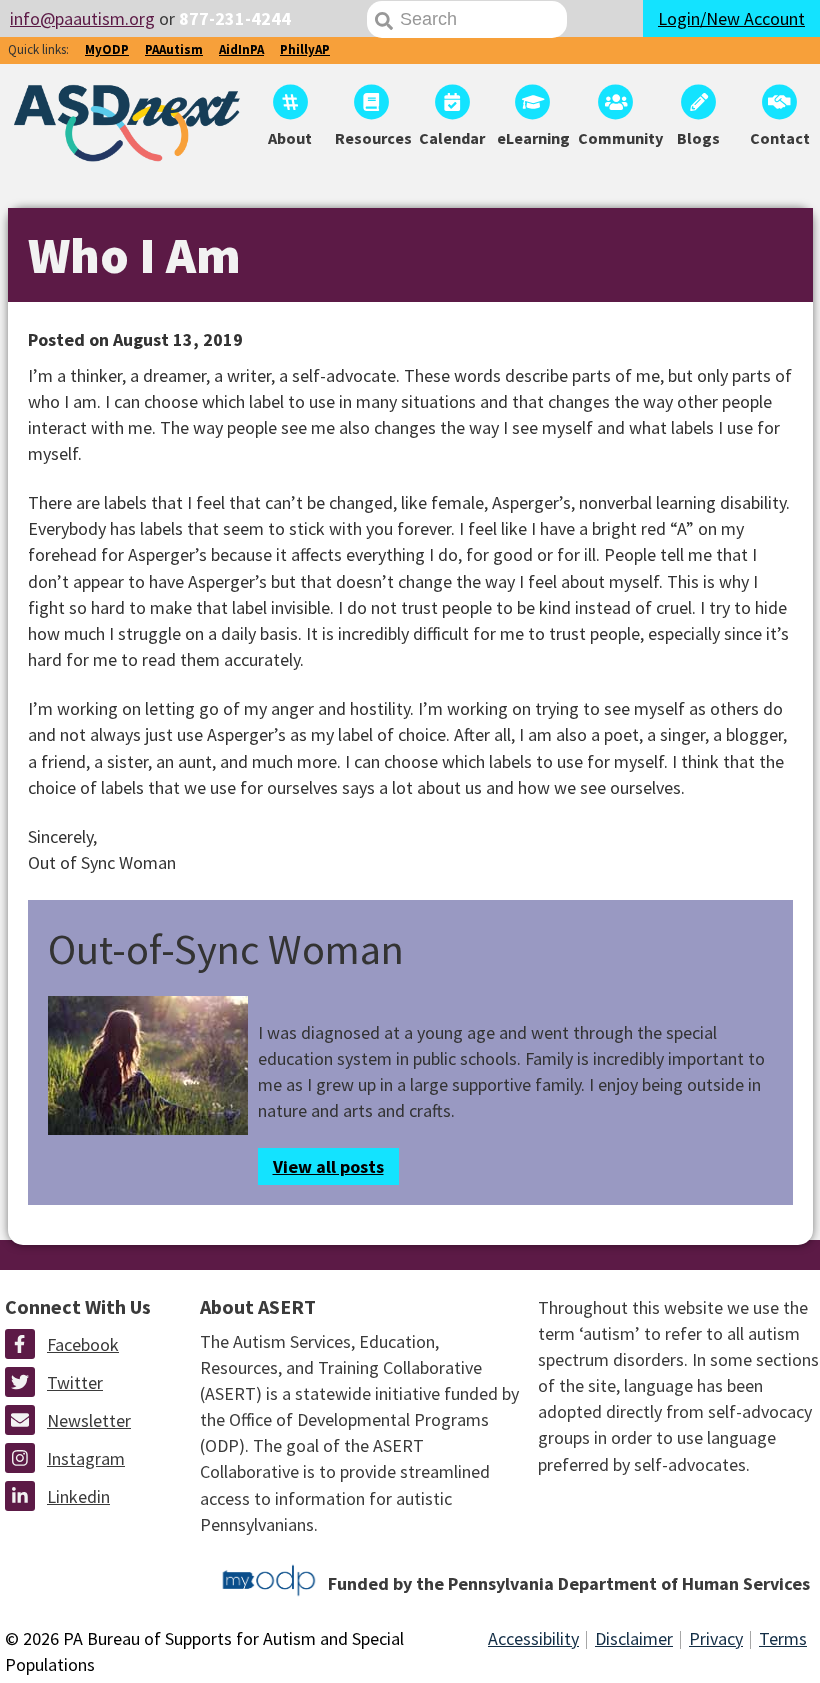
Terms (783, 1638)
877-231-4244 (235, 18)
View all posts (328, 1166)
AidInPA (241, 49)
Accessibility (533, 1638)
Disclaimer (634, 1638)
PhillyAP (305, 49)
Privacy (716, 1638)
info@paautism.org (82, 18)
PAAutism (174, 49)
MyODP (107, 49)
